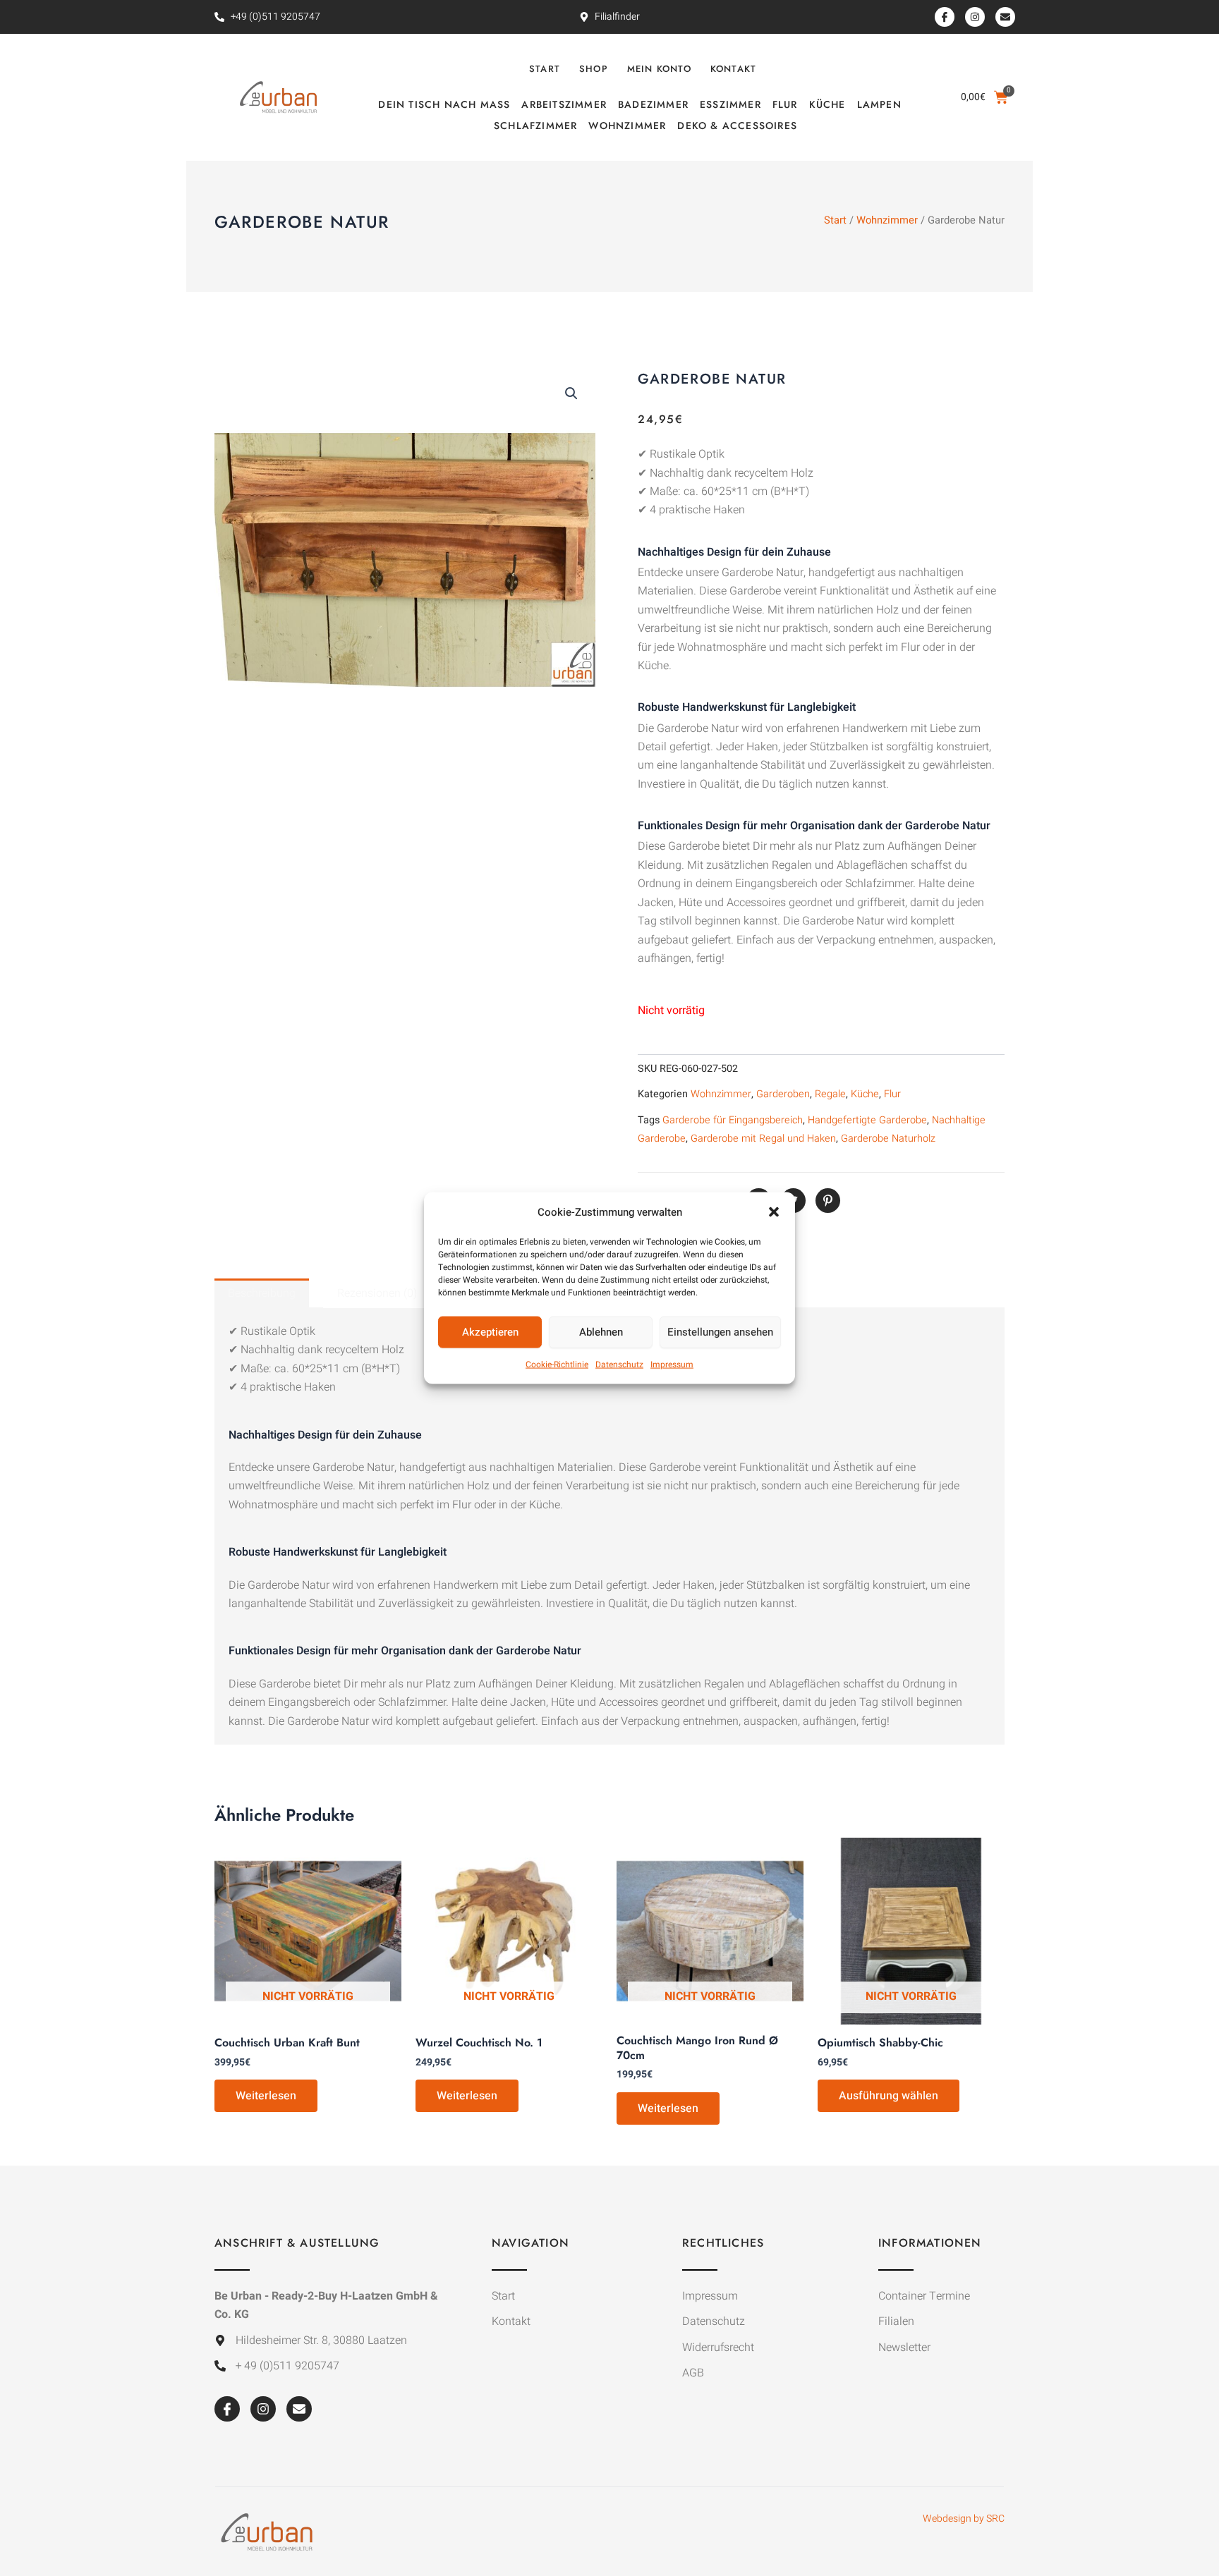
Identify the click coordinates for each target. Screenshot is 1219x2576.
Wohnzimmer (627, 126)
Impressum (672, 1365)
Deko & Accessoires (737, 126)
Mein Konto (659, 69)
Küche (827, 104)
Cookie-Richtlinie (557, 1365)
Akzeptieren (490, 1332)
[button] (774, 1211)
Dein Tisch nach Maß (444, 104)
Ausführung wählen (889, 2096)
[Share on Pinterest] (828, 1201)
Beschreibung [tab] (262, 1293)
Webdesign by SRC (964, 2519)
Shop (594, 69)
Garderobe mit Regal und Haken (763, 1139)
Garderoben (783, 1094)
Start (545, 69)
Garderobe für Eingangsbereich (733, 1120)
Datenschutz (619, 1365)
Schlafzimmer (535, 126)
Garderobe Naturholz (888, 1139)
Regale (830, 1094)
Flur (785, 104)
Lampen (879, 104)
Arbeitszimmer (564, 104)
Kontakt (733, 69)
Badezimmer (653, 104)
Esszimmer (730, 104)
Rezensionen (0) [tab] (377, 1293)
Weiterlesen (266, 2096)
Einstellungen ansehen (720, 1332)
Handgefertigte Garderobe (867, 1120)
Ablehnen (601, 1332)
